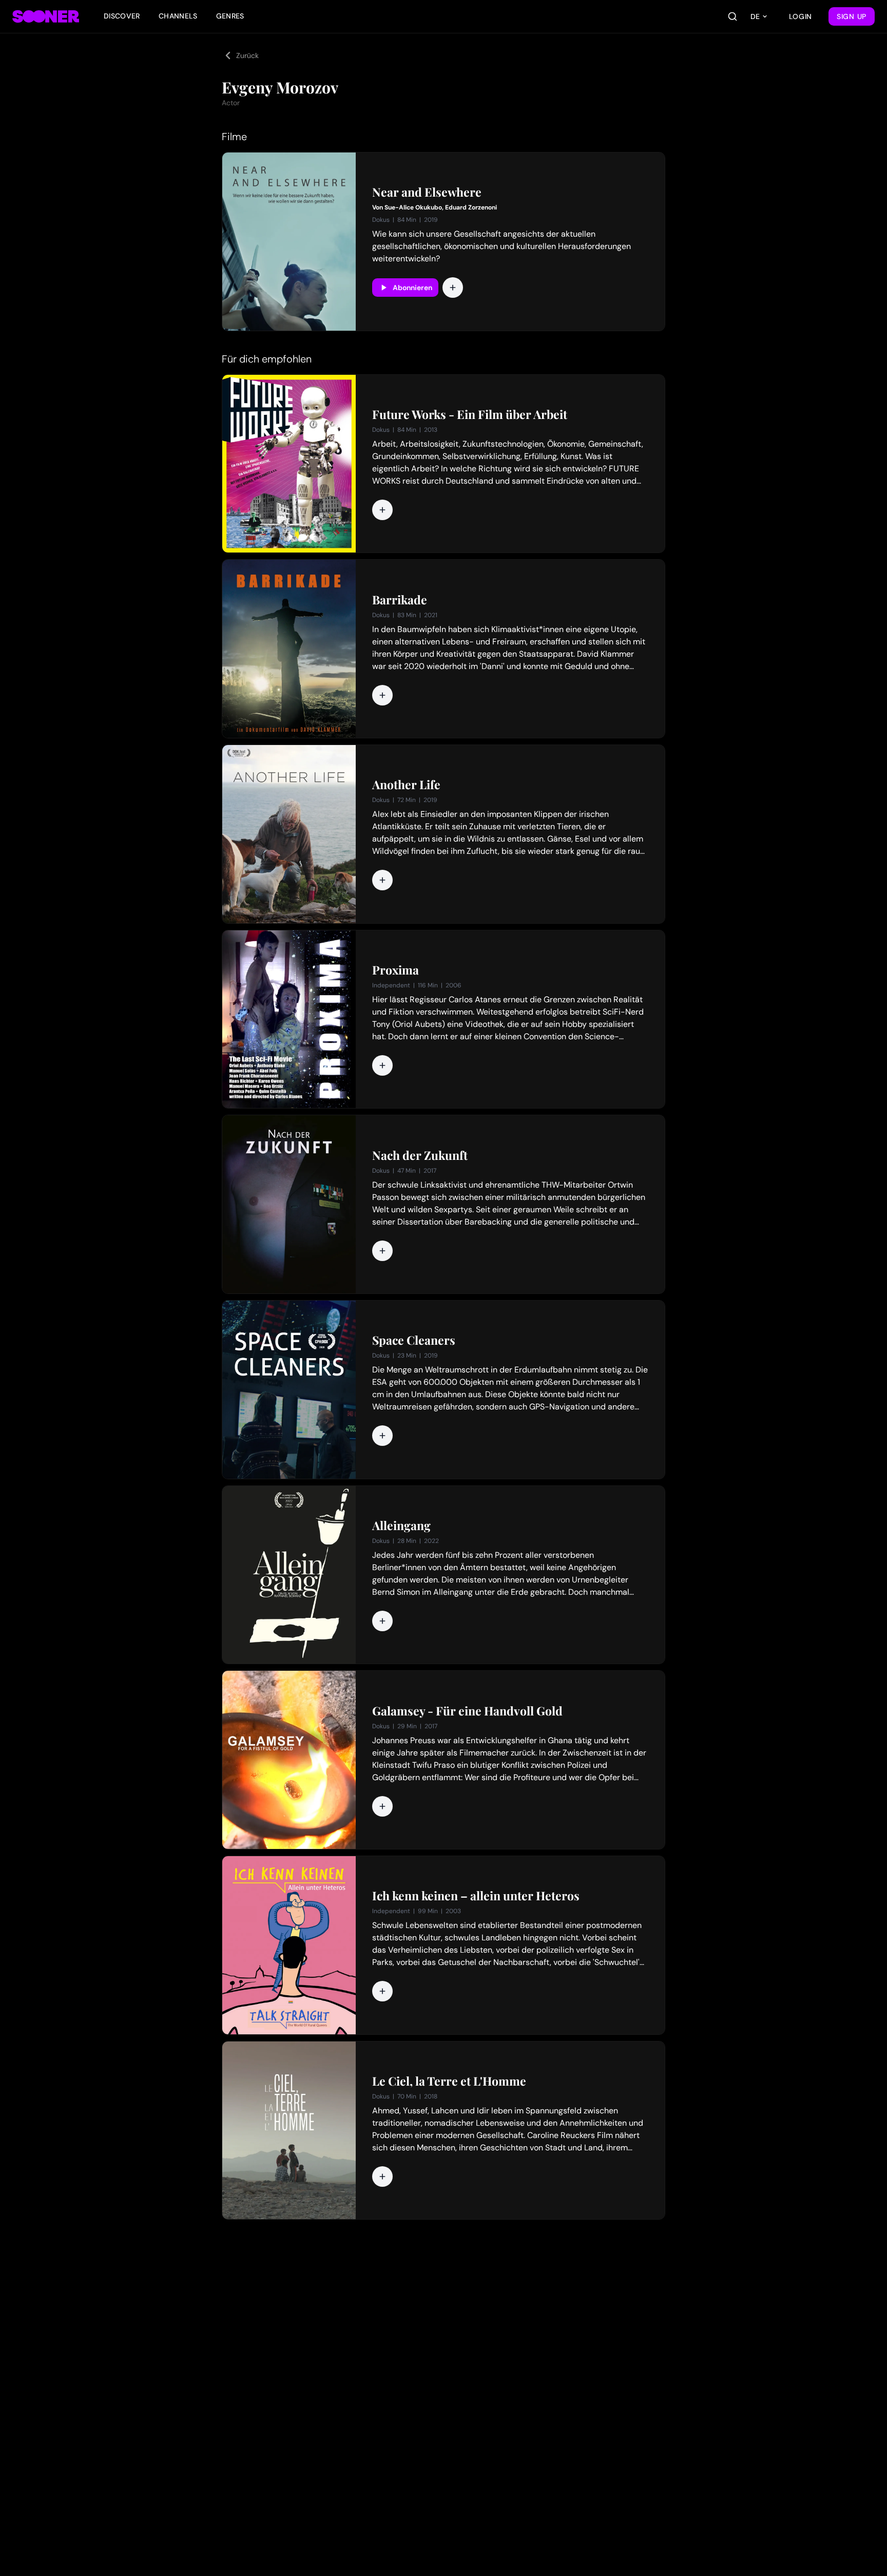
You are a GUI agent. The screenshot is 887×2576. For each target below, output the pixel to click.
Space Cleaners (414, 1340)
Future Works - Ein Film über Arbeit (470, 414)
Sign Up (852, 16)
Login (801, 16)
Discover (122, 16)
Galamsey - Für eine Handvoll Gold (467, 1711)
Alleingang (401, 1525)
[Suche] (732, 16)
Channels (178, 16)
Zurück (247, 55)
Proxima (396, 970)
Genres (230, 16)
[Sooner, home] (46, 16)
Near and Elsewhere (427, 192)
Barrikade (400, 600)
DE (755, 16)
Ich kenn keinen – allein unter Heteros (476, 1896)
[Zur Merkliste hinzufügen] (453, 288)
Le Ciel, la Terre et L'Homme (449, 2081)
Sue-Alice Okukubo (413, 207)
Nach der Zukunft (420, 1155)
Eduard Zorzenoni (471, 207)
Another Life (406, 785)
